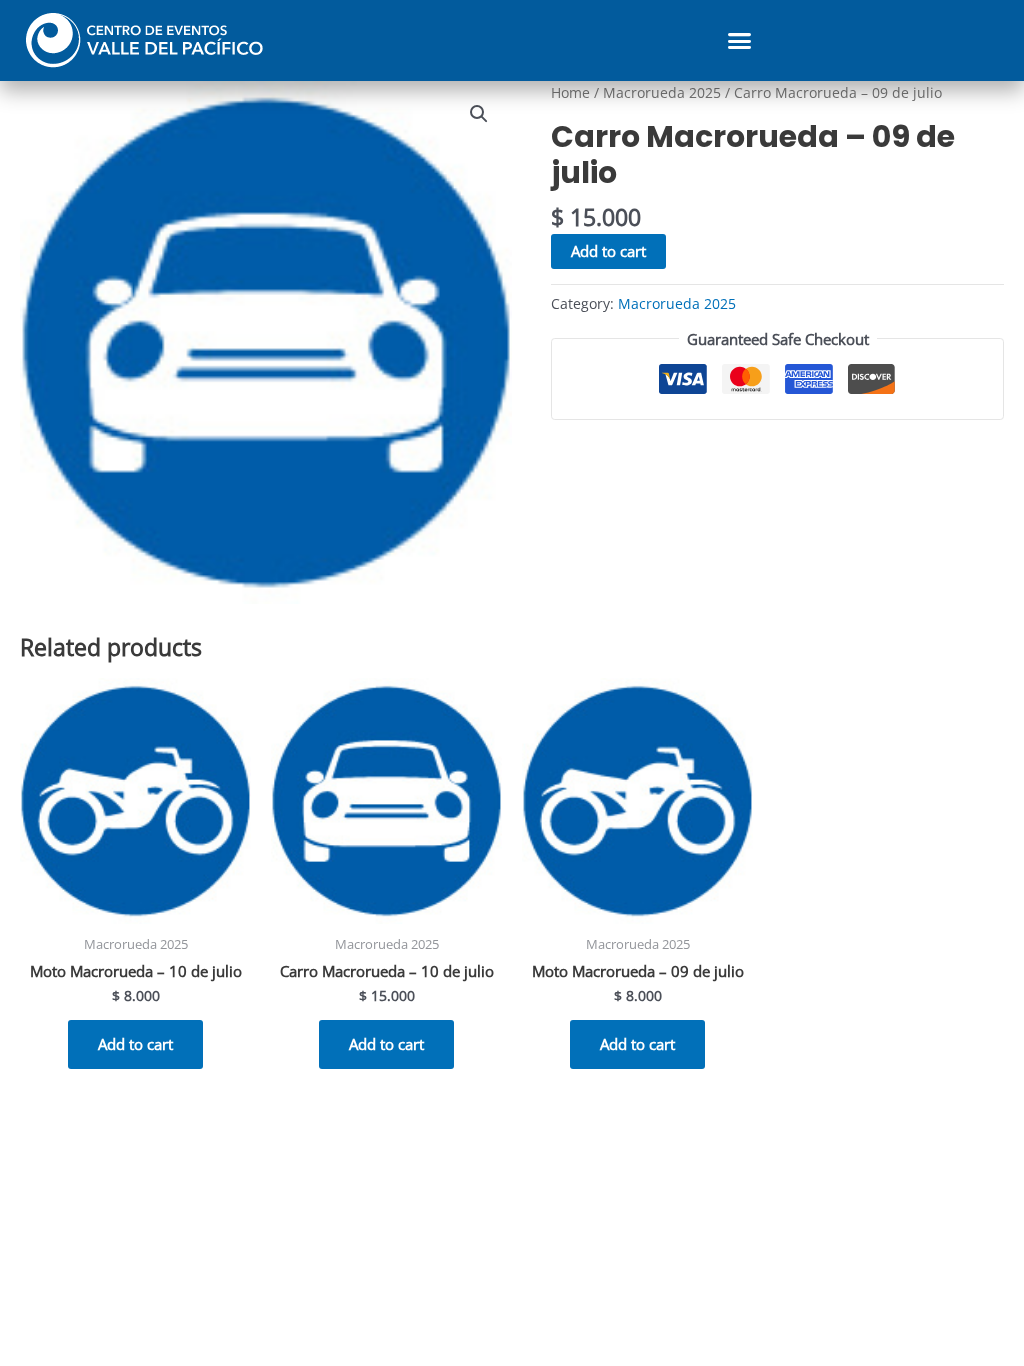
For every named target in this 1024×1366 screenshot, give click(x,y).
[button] (740, 41)
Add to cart (608, 251)
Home (570, 92)
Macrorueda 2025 (662, 92)
